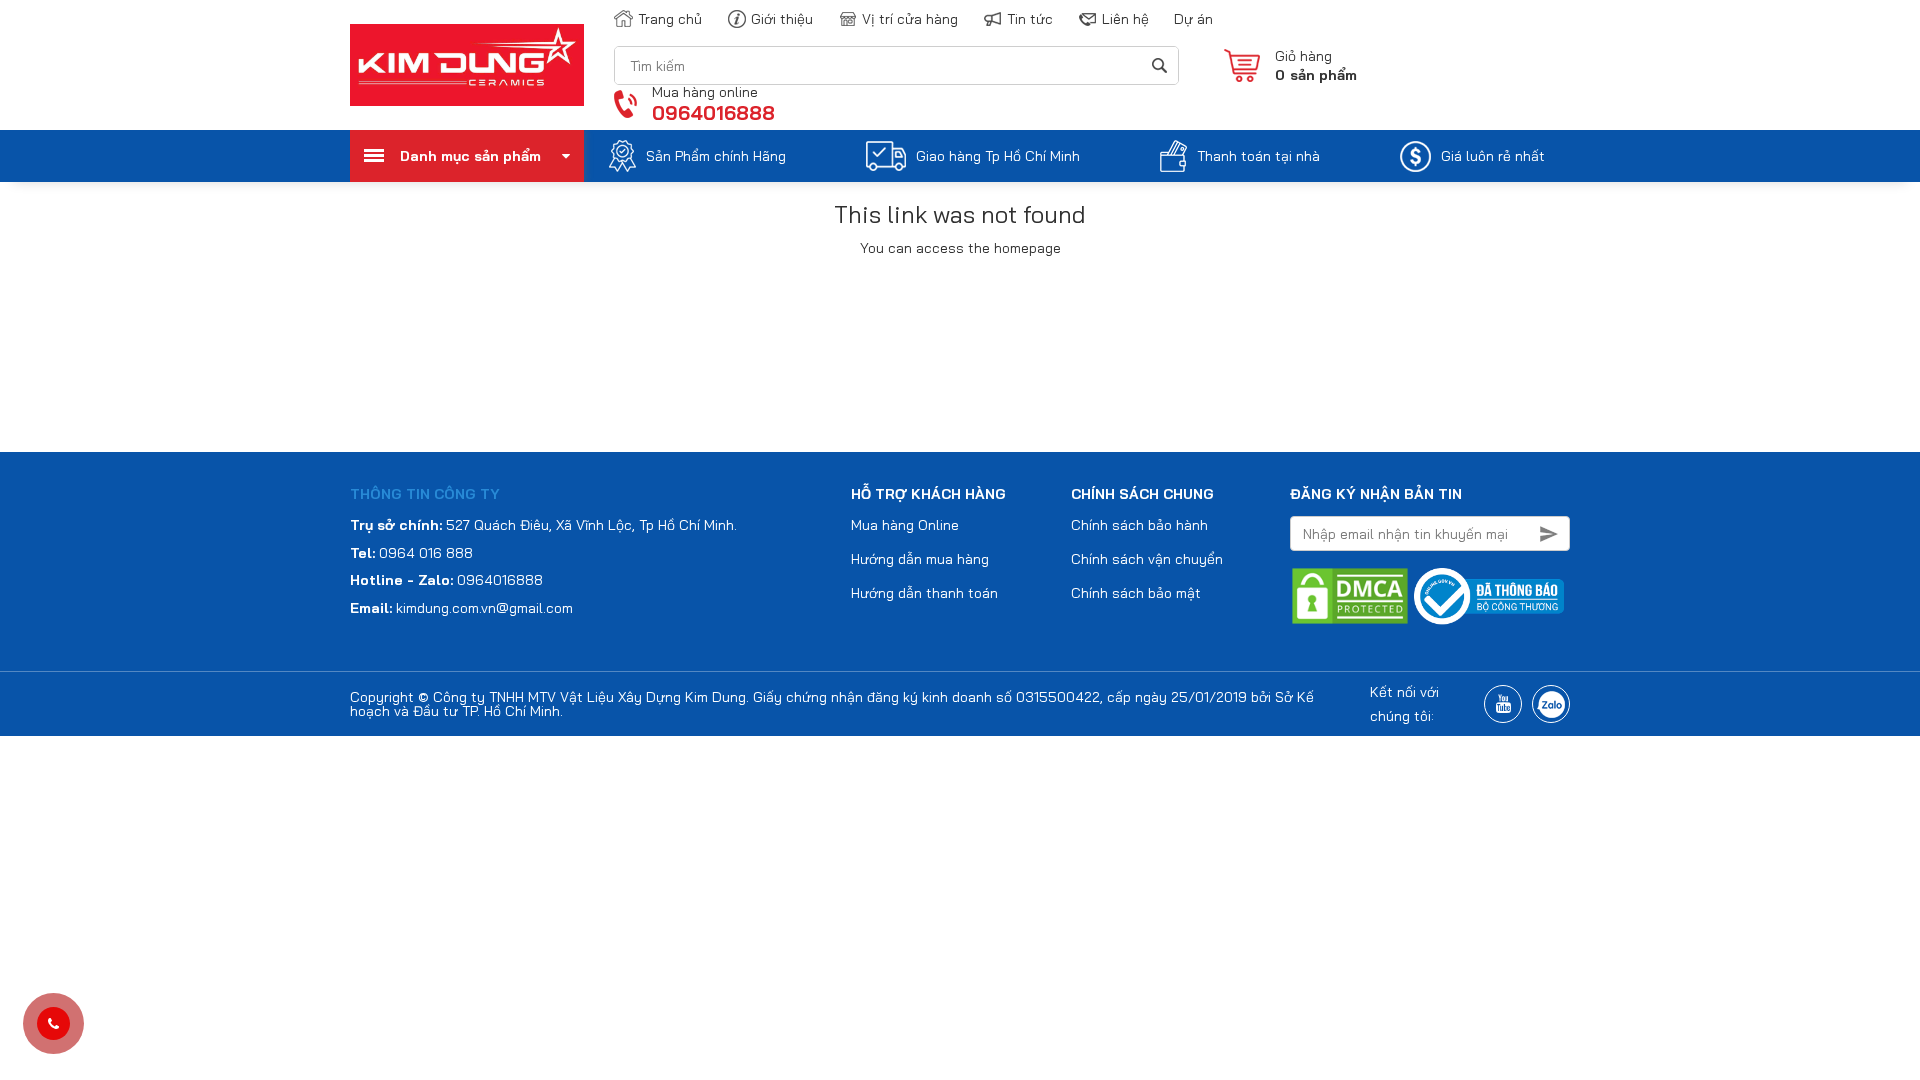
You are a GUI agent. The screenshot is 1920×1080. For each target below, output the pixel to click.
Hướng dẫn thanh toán (924, 593)
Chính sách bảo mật (1136, 593)
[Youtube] (1503, 704)
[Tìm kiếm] (1158, 65)
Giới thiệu (782, 19)
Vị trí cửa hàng (910, 19)
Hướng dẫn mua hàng (920, 559)
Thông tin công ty (425, 494)
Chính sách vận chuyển (1147, 559)
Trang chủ (670, 19)
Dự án (1193, 19)
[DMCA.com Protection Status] (1350, 595)
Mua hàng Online (905, 525)
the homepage (1014, 248)
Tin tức (1030, 19)
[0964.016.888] (53, 1024)
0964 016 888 (426, 553)
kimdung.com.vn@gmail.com (484, 608)
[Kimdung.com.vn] (467, 64)
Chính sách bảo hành (1139, 525)
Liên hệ (1125, 19)
